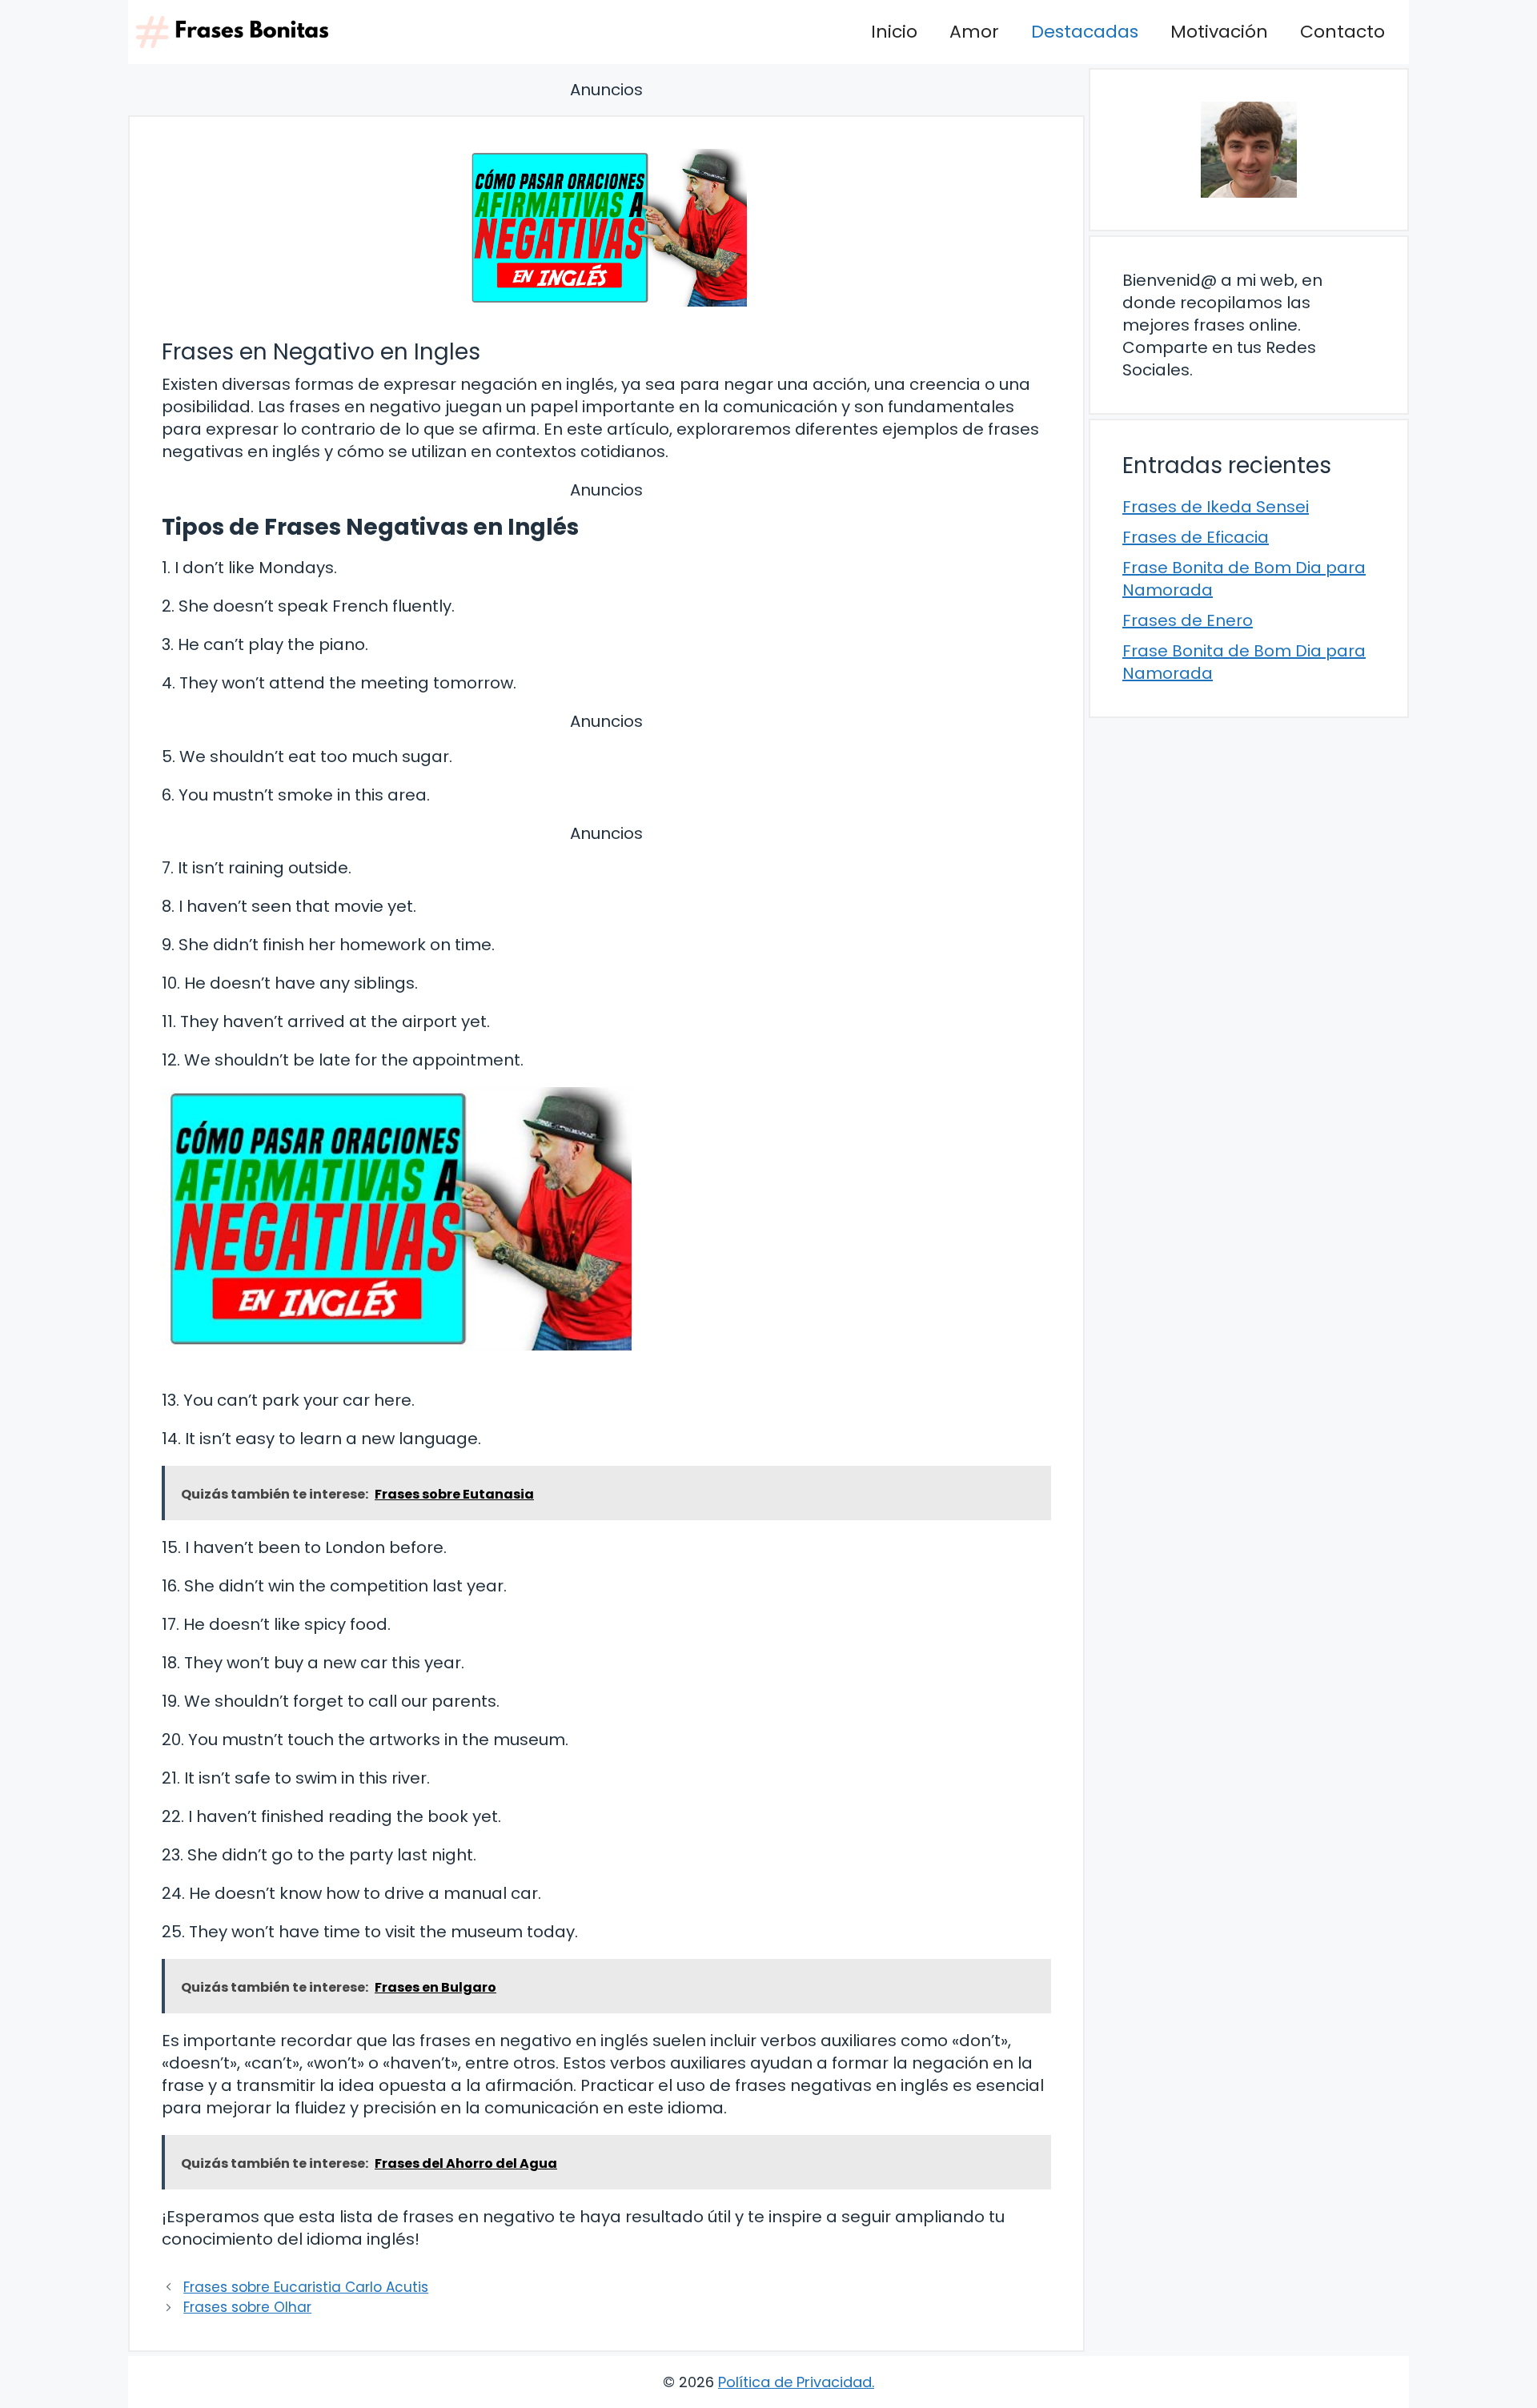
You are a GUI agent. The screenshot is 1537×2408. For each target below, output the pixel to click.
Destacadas (1085, 32)
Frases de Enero (1188, 620)
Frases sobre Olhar (247, 2307)
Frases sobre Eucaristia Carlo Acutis (306, 2287)
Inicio (894, 32)
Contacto (1342, 32)
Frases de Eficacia (1196, 537)
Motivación (1219, 32)
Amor (974, 32)
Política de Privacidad (795, 2382)
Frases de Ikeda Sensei (1216, 507)
